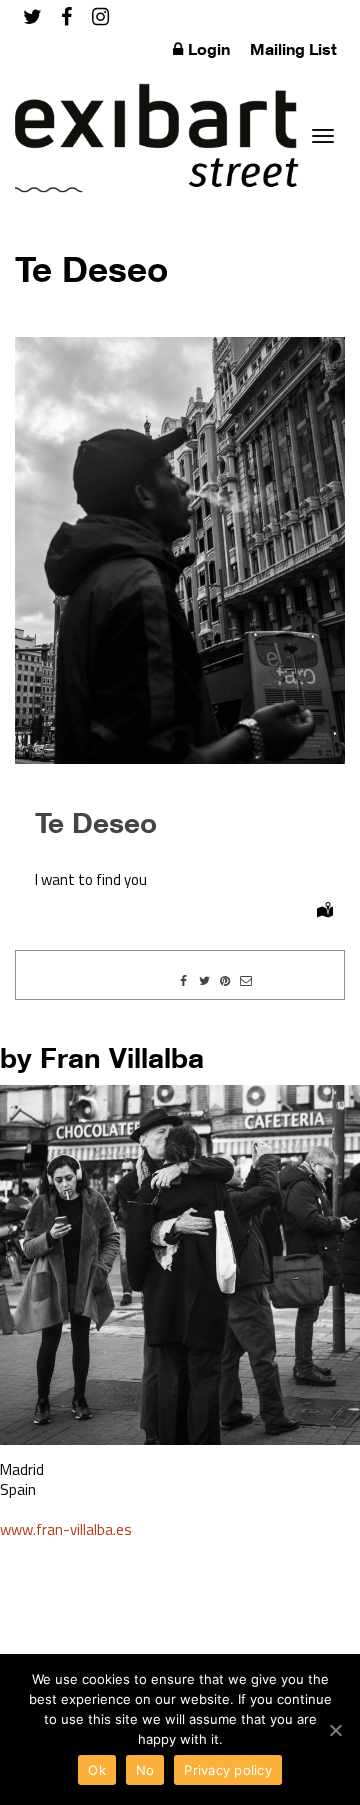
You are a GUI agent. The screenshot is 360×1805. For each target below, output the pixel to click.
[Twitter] (32, 16)
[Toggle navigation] (323, 136)
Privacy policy (228, 1770)
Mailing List (293, 49)
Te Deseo (96, 822)
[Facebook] (66, 16)
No (145, 1770)
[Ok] (335, 1730)
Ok (97, 1770)
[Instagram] (100, 16)
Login (209, 49)
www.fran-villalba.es (66, 1529)
